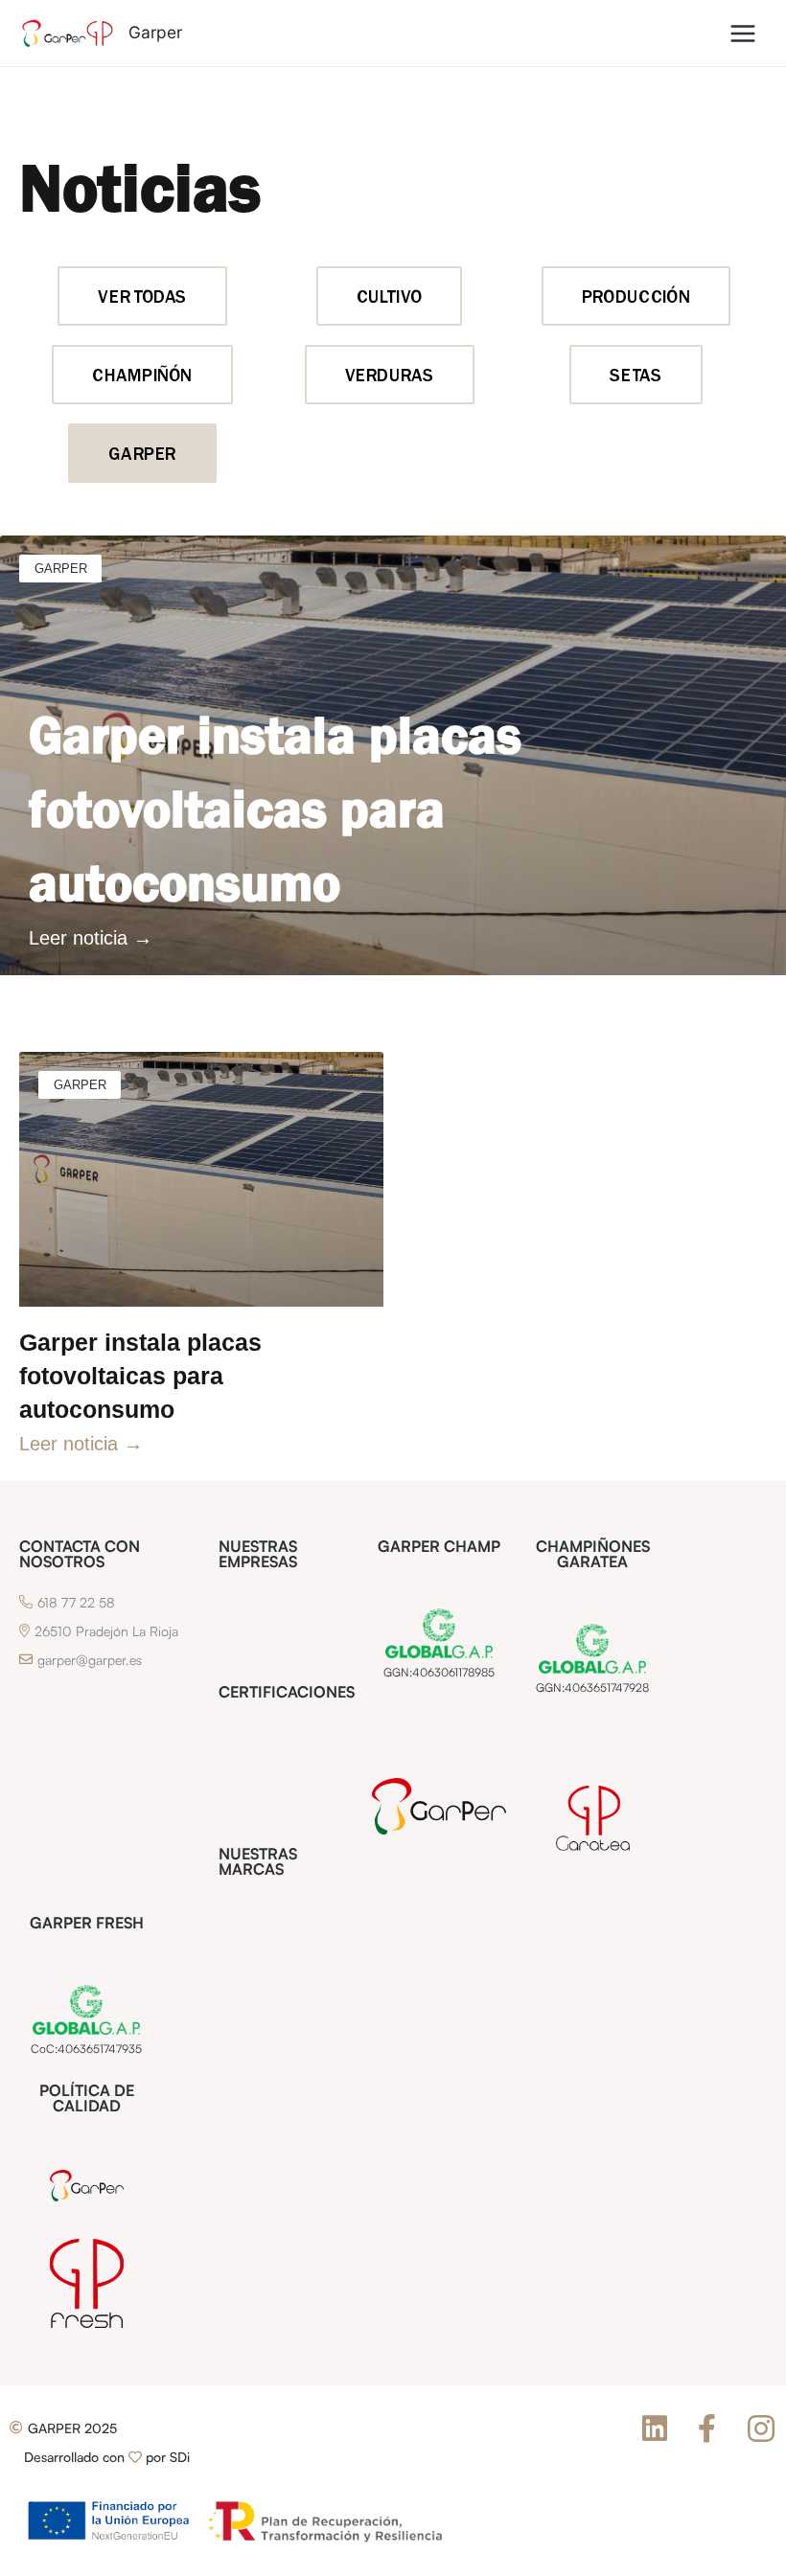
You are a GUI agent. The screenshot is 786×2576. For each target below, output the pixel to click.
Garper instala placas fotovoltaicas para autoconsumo (275, 810)
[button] (73, 2428)
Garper (155, 32)
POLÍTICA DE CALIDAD (87, 2098)
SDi (180, 2457)
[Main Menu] (743, 33)
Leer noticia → (91, 938)
